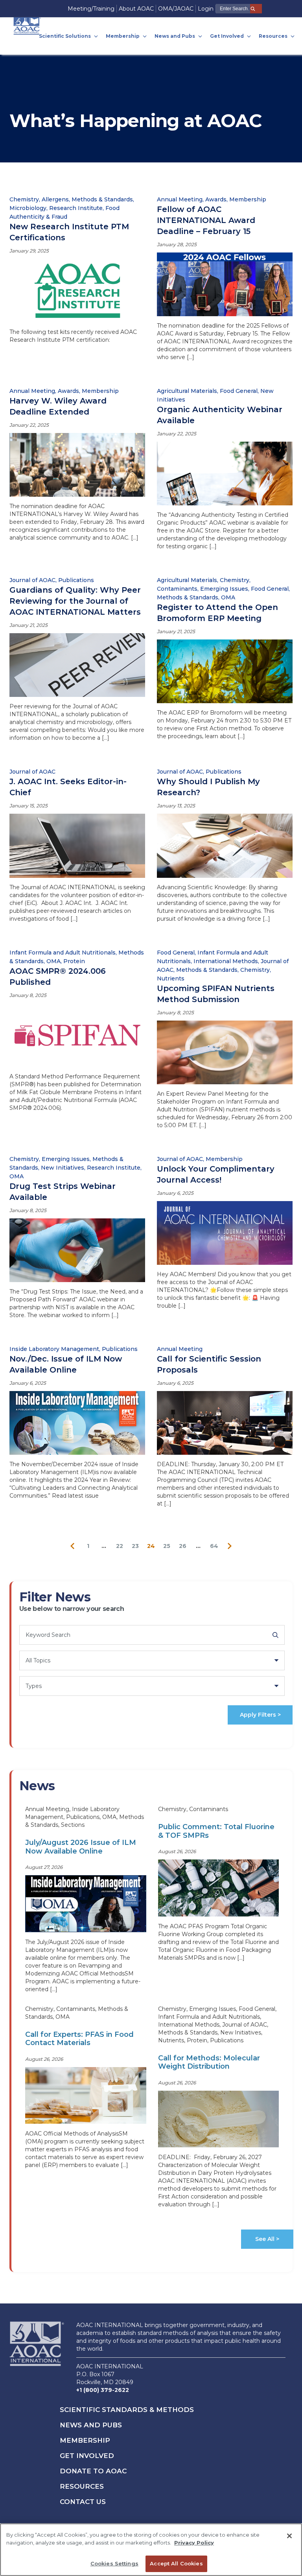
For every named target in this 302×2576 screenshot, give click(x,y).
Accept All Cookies (176, 2563)
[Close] (289, 2536)
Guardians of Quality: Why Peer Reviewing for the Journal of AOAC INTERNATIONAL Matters (75, 601)
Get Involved (87, 2456)
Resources (82, 2486)
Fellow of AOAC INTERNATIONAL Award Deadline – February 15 (206, 220)
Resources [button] (274, 36)
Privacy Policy (194, 2543)
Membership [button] (123, 36)
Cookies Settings (114, 2563)
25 (167, 1546)
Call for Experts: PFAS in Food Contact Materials (79, 2039)
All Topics (38, 1660)
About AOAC (136, 9)
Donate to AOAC (93, 2471)
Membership (85, 2440)
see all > (267, 2239)
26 (183, 1546)
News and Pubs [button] (175, 36)
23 (135, 1546)
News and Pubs (91, 2425)
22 (120, 1546)
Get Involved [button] (227, 36)
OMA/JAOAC (176, 9)
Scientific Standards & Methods (127, 2410)
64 (214, 1546)
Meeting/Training (91, 9)
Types (34, 1686)
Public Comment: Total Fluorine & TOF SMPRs (216, 1831)
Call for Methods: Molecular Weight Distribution (209, 2062)
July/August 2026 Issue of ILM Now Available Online (81, 1847)
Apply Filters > (260, 1715)
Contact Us (83, 2502)
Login (206, 9)
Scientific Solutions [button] (65, 36)
